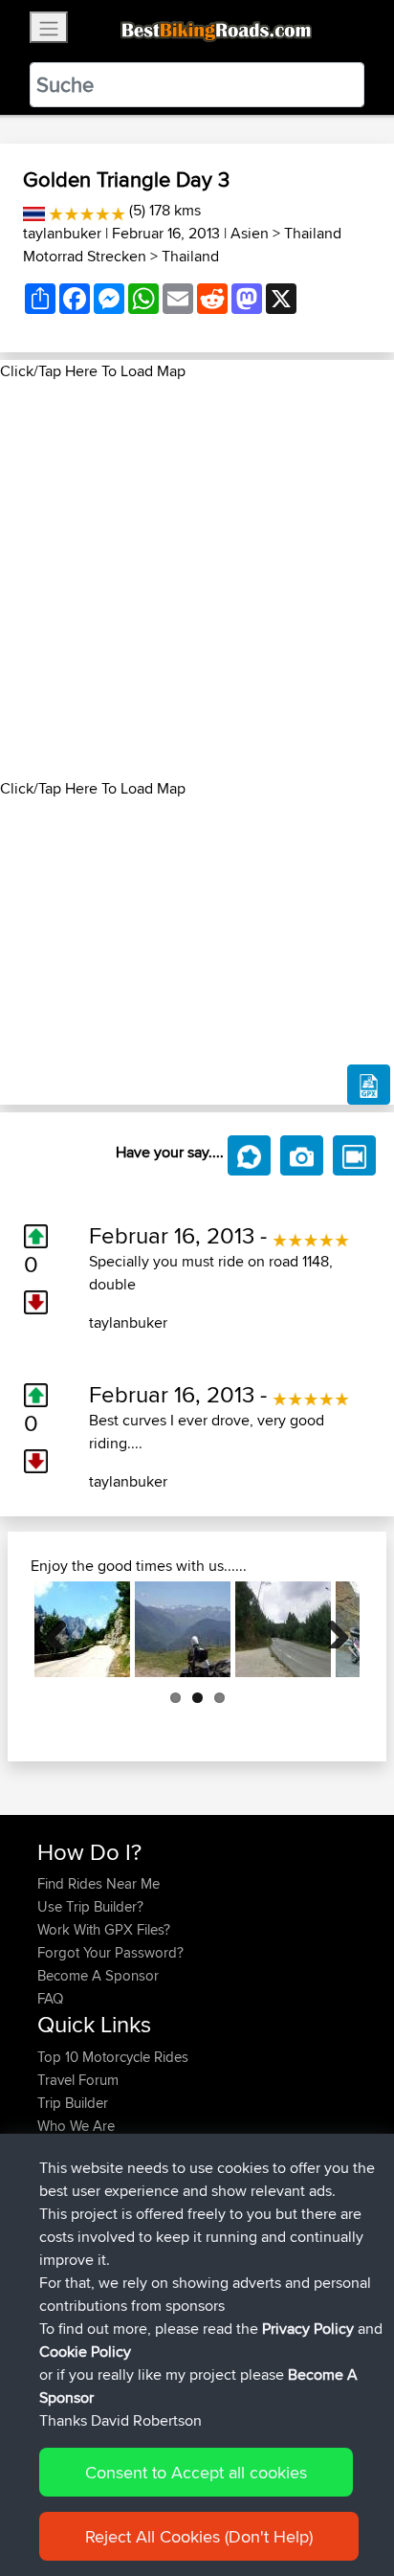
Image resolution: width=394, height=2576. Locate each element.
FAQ (50, 1998)
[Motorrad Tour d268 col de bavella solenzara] (82, 1629)
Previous (63, 1629)
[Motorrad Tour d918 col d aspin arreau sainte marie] (183, 1629)
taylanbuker (62, 233)
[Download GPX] (369, 1085)
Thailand (190, 256)
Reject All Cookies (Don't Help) (199, 2536)
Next (331, 1629)
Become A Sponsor (98, 1975)
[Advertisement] (197, 580)
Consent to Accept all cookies (196, 2472)
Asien (250, 233)
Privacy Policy (308, 2329)
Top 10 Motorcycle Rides (113, 2057)
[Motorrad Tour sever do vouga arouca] (283, 1629)
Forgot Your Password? (110, 1952)
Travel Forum (78, 2080)
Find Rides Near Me (98, 1883)
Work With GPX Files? (104, 1929)
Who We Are (76, 2126)
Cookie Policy (85, 2352)
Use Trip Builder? (90, 1906)
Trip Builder (73, 2103)
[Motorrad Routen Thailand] (34, 210)
